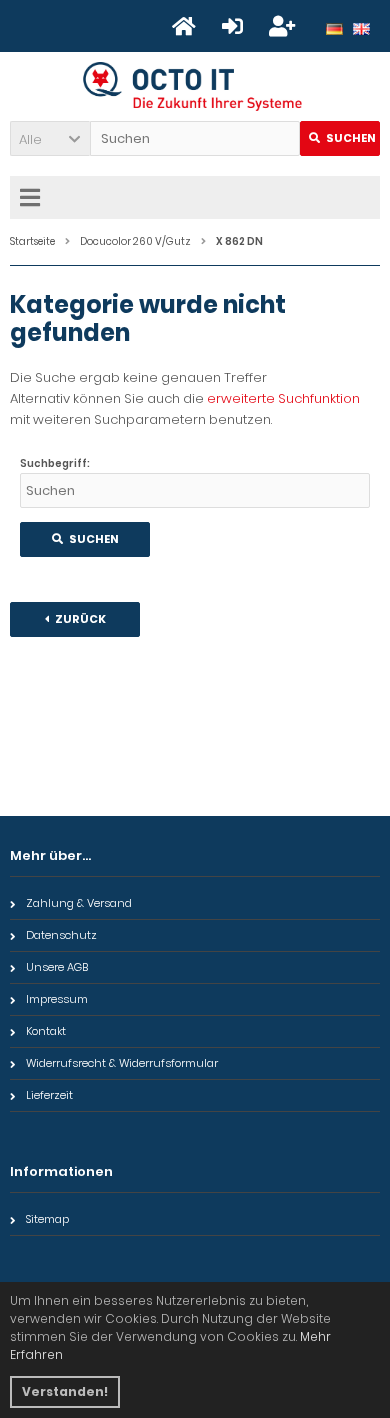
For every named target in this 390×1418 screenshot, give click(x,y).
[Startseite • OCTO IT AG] (195, 86)
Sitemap (47, 1219)
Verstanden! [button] (65, 1391)
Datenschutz (61, 935)
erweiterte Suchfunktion (283, 398)
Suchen (340, 138)
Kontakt (46, 1031)
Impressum (57, 999)
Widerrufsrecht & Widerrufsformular (122, 1063)
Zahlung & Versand (79, 903)
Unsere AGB (57, 967)
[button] (50, 138)
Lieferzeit (49, 1095)
